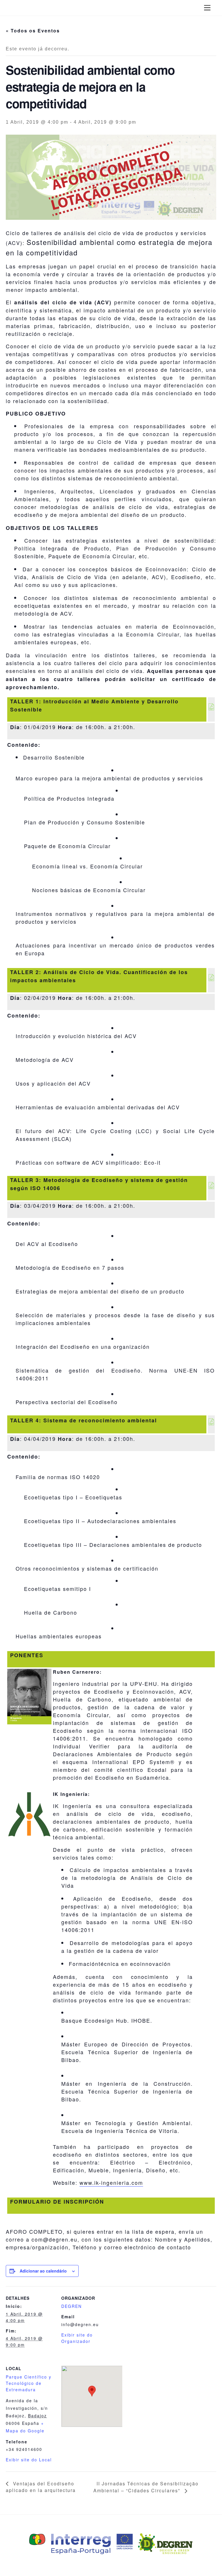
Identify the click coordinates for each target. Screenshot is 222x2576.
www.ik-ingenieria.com (111, 2182)
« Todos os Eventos (33, 31)
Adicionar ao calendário (43, 2271)
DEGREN (72, 2306)
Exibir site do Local (29, 2460)
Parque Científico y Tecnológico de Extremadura (29, 2383)
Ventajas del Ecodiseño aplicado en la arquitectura (41, 2487)
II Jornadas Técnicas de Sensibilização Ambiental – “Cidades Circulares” (146, 2487)
